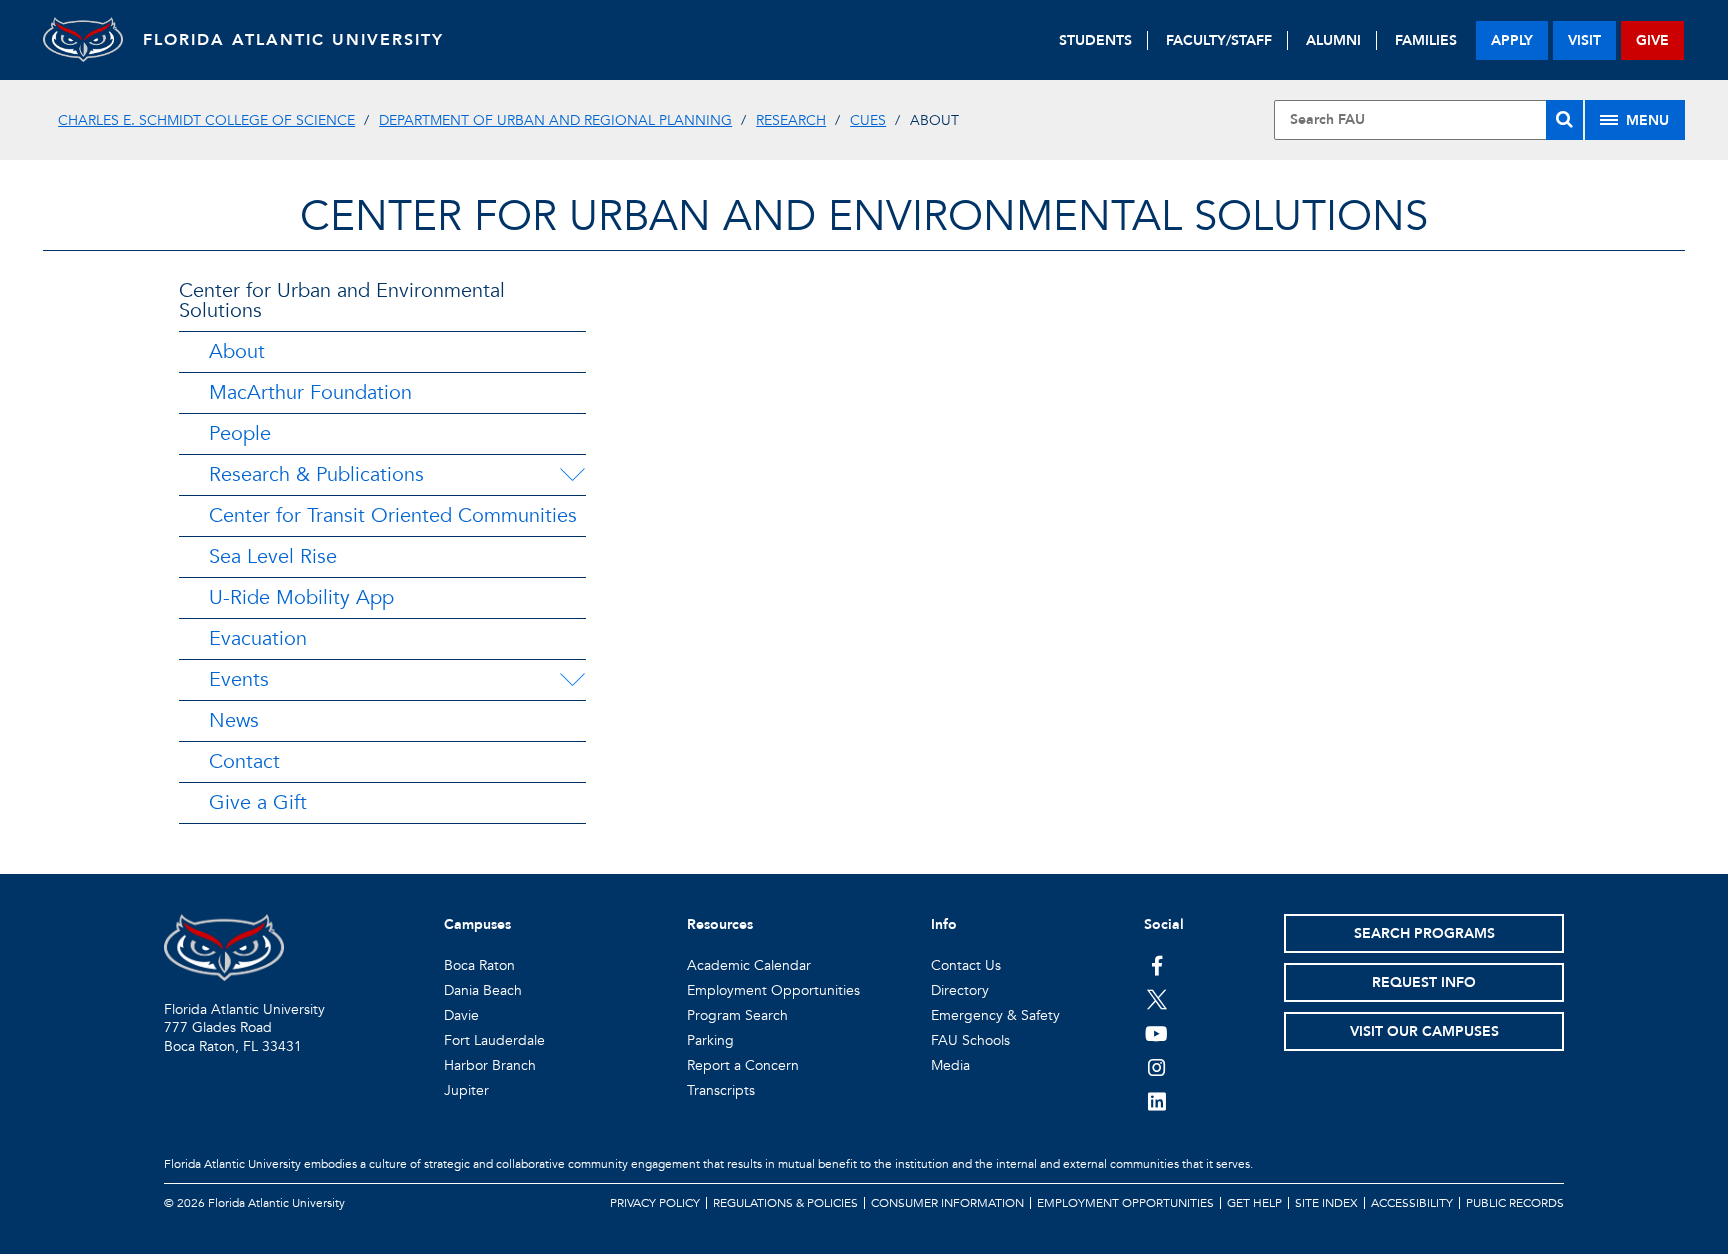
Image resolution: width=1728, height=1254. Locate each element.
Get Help (1254, 1203)
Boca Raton (479, 965)
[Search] (1564, 120)
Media (950, 1065)
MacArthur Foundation (310, 392)
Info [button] (944, 924)
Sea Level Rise (273, 556)
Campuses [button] (477, 924)
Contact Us (966, 965)
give (1652, 40)
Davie (461, 1015)
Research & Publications (316, 474)
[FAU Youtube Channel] (1156, 1033)
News (234, 720)
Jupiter (466, 1090)
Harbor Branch (490, 1065)
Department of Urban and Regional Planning (555, 120)
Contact (244, 761)
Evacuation (258, 638)
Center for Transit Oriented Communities (393, 515)
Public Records (1515, 1203)
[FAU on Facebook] (1156, 965)
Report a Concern (743, 1065)
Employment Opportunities (773, 990)
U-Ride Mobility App (301, 597)
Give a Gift (258, 802)
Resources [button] (720, 924)
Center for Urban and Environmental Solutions (864, 216)
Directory (960, 990)
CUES (868, 120)
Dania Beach (483, 990)
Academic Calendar (749, 965)
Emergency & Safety (995, 1015)
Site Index (1326, 1203)
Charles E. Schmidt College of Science (206, 120)
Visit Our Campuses (1424, 1031)
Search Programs (1424, 933)
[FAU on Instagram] (1156, 1067)
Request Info (1424, 982)
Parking (710, 1040)
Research (791, 120)
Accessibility (1412, 1203)
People (240, 433)
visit (1584, 40)
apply (1512, 40)
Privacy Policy (655, 1203)
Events (239, 679)
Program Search (737, 1015)
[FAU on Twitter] (1156, 999)
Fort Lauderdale (494, 1040)
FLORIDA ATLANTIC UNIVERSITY (293, 40)
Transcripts (721, 1090)
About (237, 351)
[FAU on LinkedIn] (1156, 1101)
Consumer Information (947, 1203)
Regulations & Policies (785, 1203)
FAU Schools (970, 1040)
